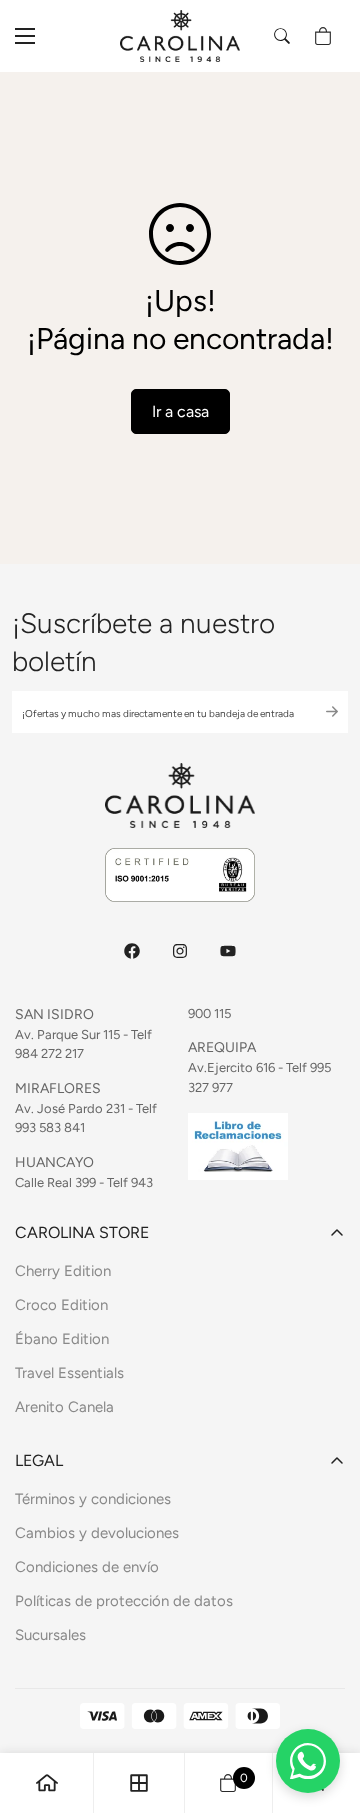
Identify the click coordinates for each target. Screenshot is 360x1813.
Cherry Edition (63, 1271)
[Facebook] (132, 951)
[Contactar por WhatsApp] (308, 1761)
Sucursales (50, 1635)
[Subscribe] (315, 712)
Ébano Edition (62, 1339)
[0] (323, 36)
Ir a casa (180, 411)
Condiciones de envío (87, 1567)
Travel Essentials (69, 1373)
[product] (47, 1783)
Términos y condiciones (93, 1499)
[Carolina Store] (180, 36)
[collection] (139, 1783)
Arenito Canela (64, 1407)
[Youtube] (228, 951)
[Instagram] (180, 951)
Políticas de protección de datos (124, 1601)
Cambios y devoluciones (97, 1533)
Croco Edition (61, 1305)
